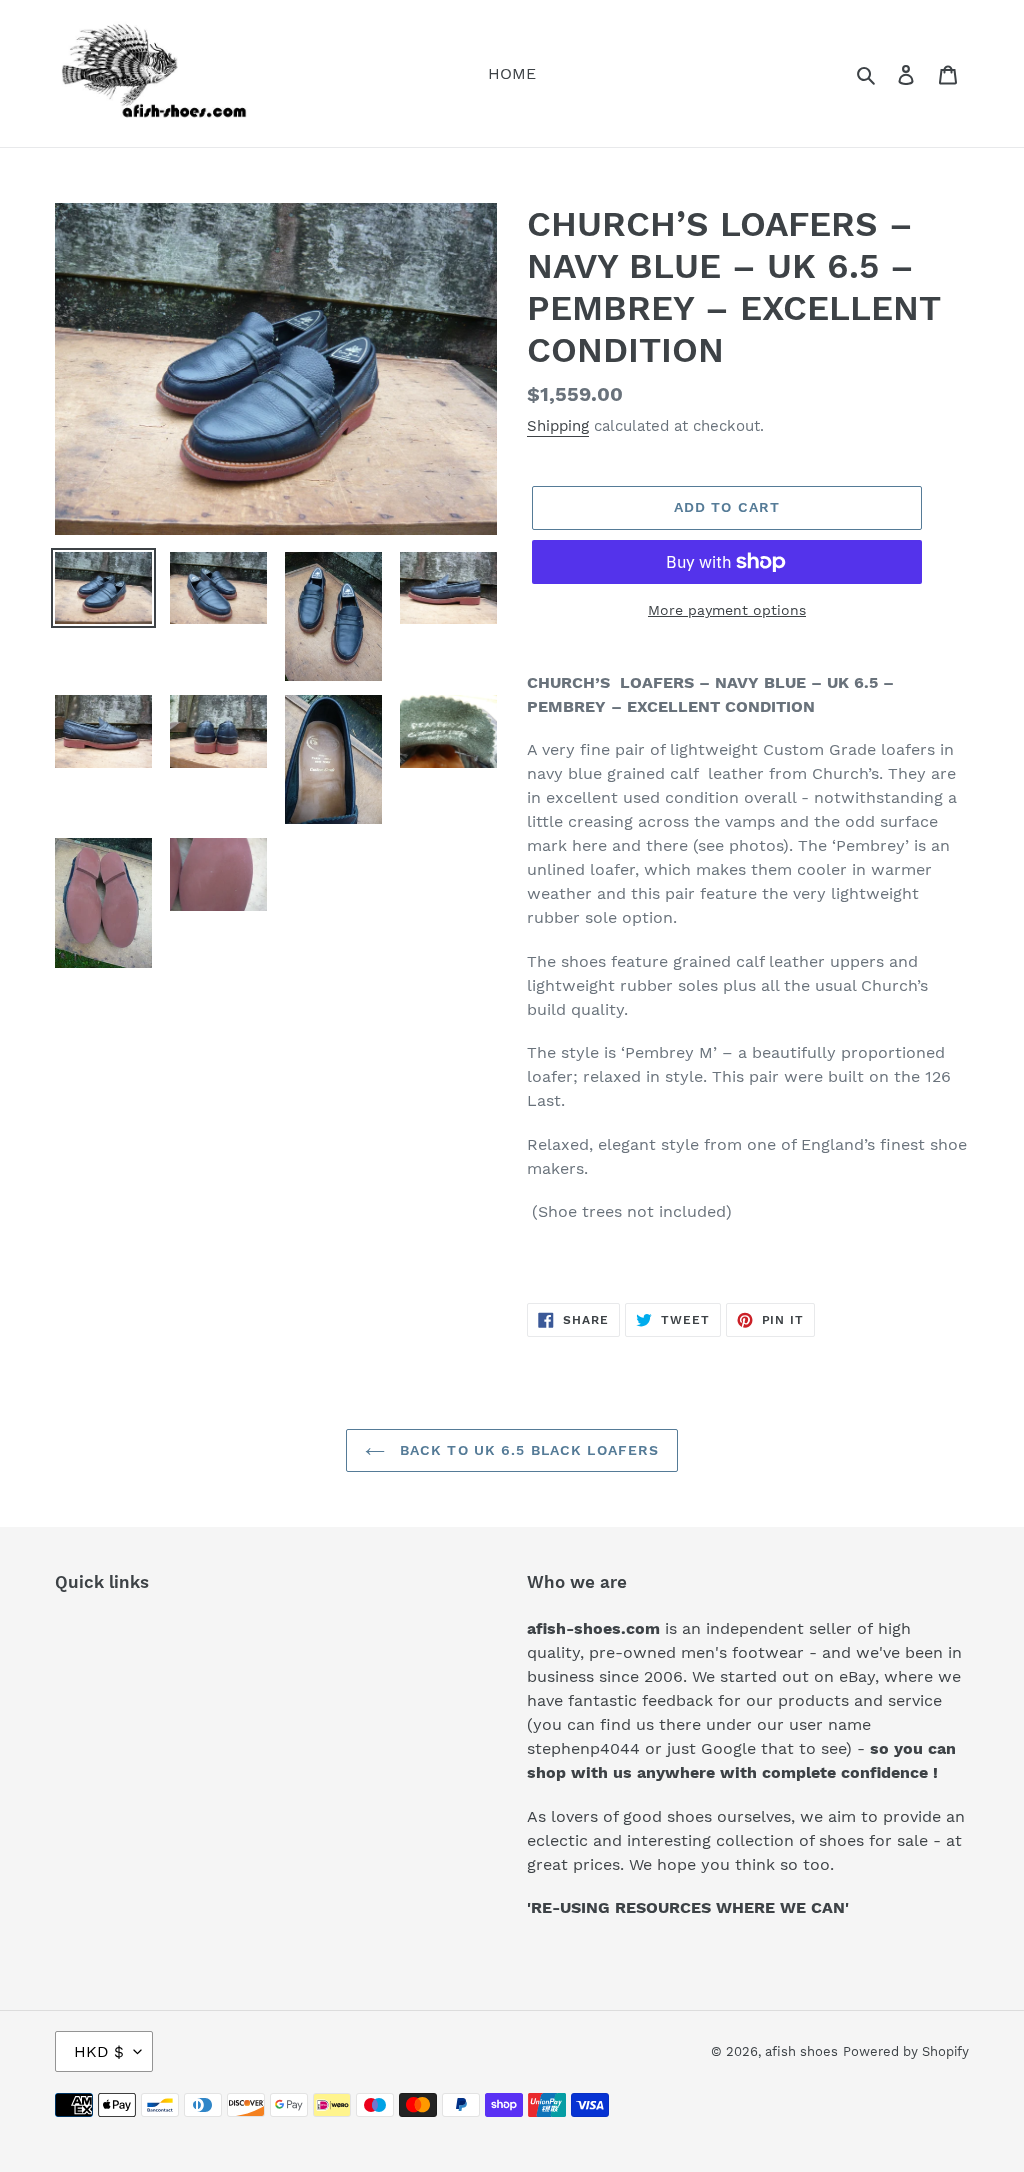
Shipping (558, 426)
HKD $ (99, 2051)
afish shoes (801, 2051)
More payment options (727, 610)
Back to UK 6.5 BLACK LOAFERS (527, 1450)
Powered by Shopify (906, 2051)
